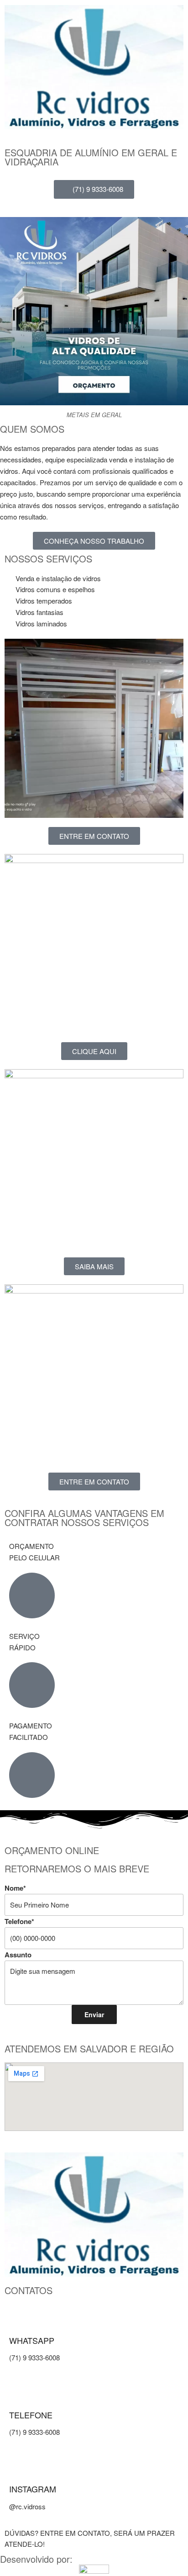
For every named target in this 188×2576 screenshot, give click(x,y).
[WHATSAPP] (21, 2320)
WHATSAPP (32, 2340)
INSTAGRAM (33, 2489)
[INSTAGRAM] (21, 2469)
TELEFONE (31, 2415)
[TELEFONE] (21, 2395)
